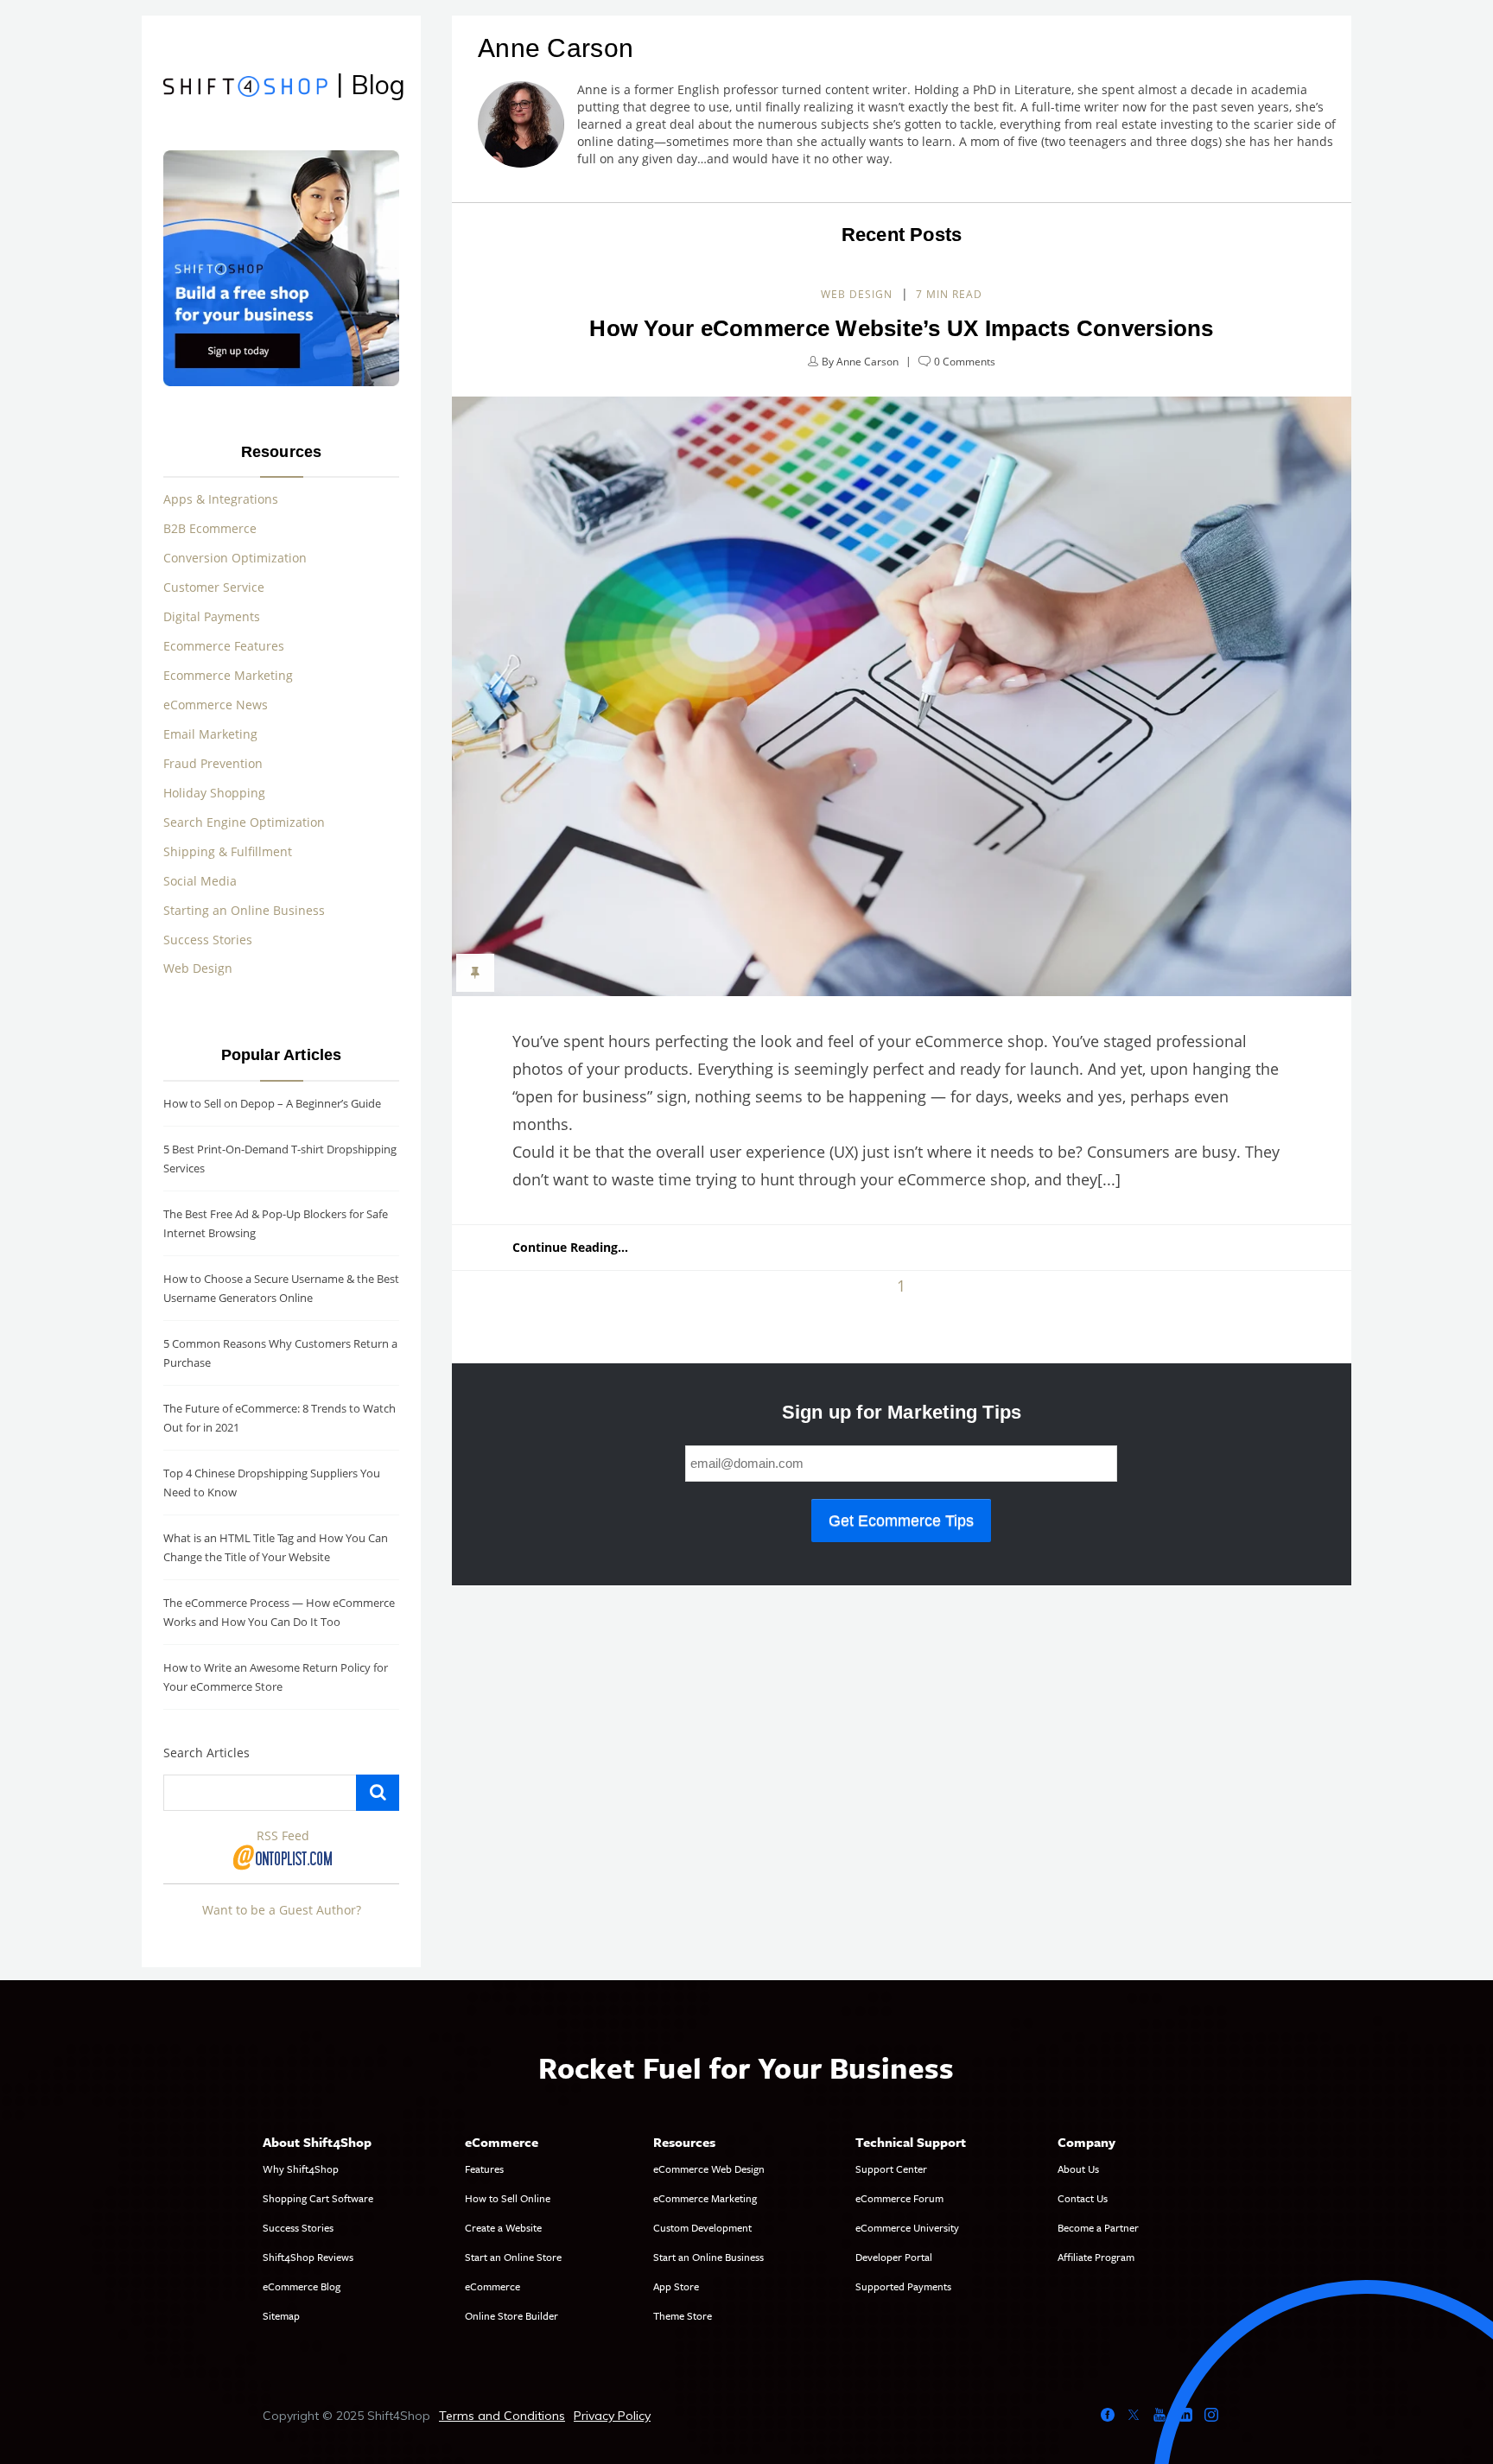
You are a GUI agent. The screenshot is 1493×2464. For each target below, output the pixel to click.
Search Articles (206, 1753)
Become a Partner (1098, 2227)
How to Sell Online (508, 2198)
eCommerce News (216, 705)
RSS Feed (283, 1835)
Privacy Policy (612, 2416)
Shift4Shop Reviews (308, 2257)
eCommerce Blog (302, 2286)
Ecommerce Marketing (228, 675)
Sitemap (281, 2315)
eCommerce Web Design (709, 2169)
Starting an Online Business (244, 910)
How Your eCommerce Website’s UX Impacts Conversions (901, 328)
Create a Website (503, 2227)
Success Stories (208, 940)
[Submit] (378, 1793)
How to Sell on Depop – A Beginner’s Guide (272, 1103)
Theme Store (683, 2315)
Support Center (891, 2169)
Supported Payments (903, 2286)
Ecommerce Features (224, 646)
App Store (676, 2286)
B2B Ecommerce (210, 528)
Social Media (200, 881)
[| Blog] (245, 89)
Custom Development (702, 2227)
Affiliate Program (1096, 2257)
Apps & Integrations (221, 499)
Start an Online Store (513, 2257)
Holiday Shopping (214, 793)
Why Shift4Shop (301, 2169)
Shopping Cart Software (318, 2198)
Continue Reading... (570, 1247)
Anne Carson (867, 362)
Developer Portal (894, 2257)
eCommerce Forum (899, 2198)
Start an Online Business (708, 2257)
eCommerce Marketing (705, 2198)
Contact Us (1083, 2198)
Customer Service (214, 587)
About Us (1078, 2169)
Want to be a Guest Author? (282, 1910)
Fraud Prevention (213, 763)
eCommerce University (907, 2227)
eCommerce (492, 2286)
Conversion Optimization (235, 558)
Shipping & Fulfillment (228, 851)
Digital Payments (212, 616)
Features (484, 2169)
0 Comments (965, 362)
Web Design (857, 294)
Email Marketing (210, 734)
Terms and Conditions (502, 2416)
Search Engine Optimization (244, 822)
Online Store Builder (511, 2315)
